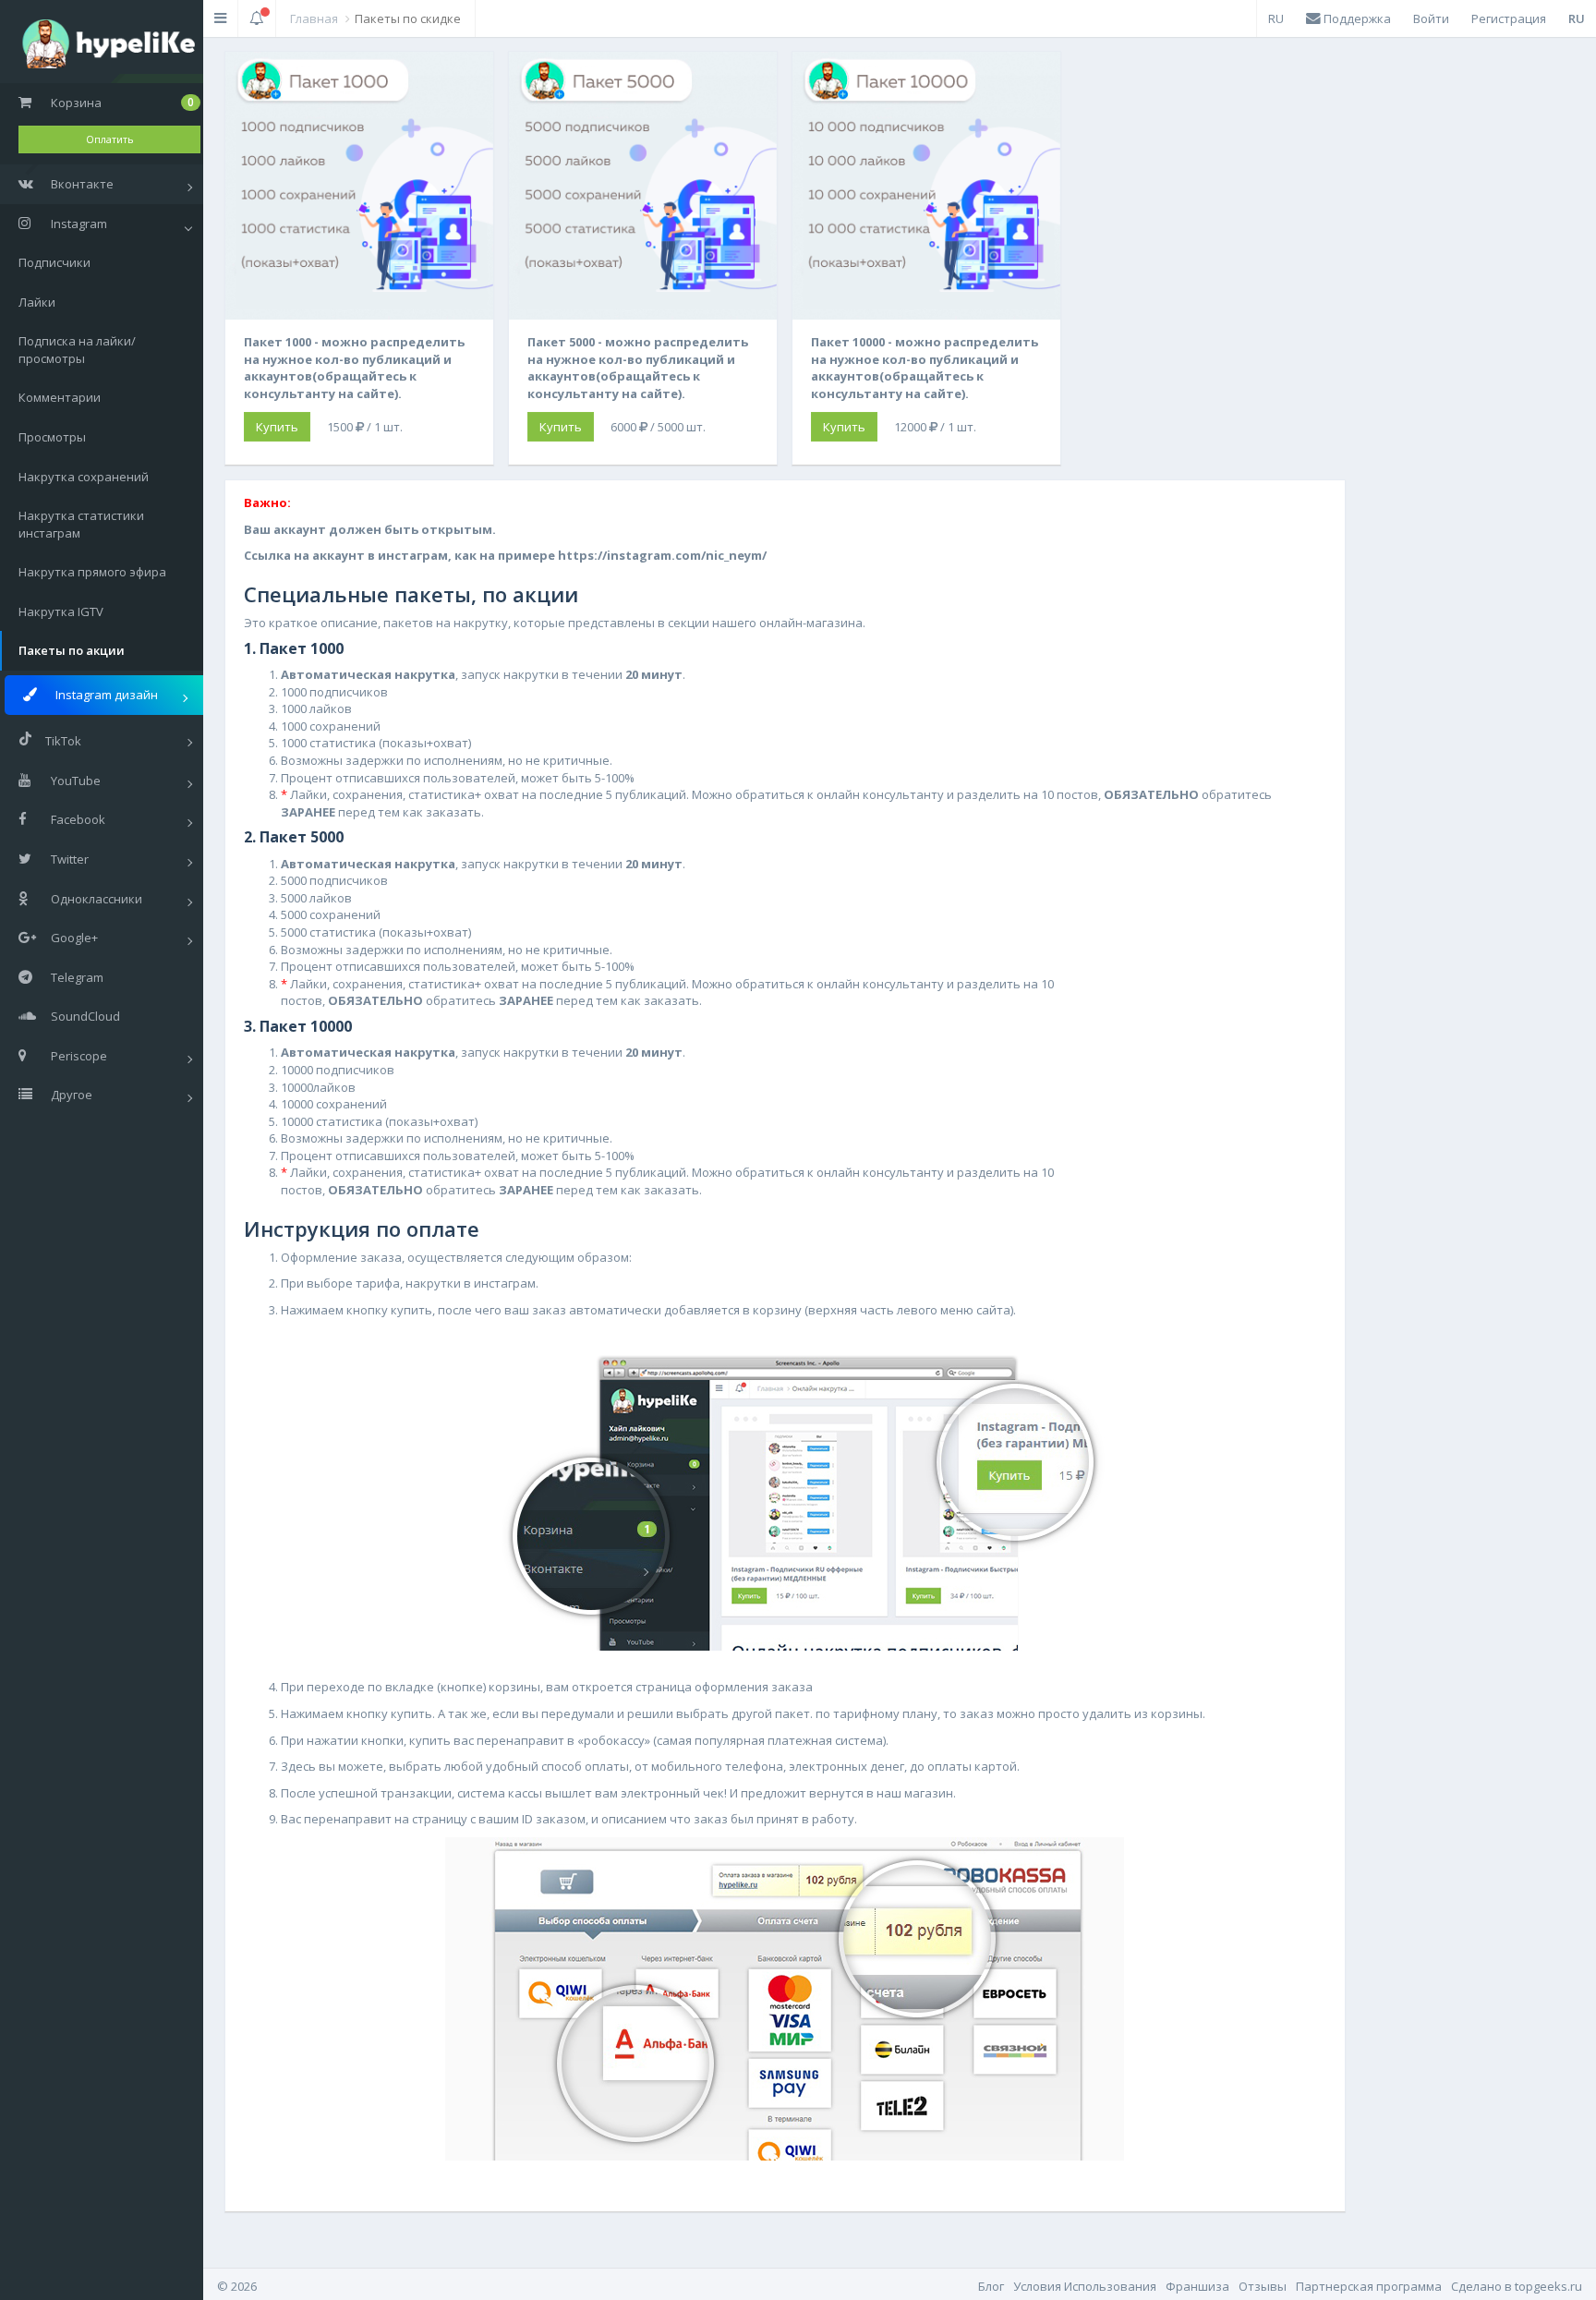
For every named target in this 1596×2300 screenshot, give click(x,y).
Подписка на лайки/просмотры (77, 350)
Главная (314, 18)
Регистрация (1509, 18)
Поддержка (1356, 18)
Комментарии (60, 397)
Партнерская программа (1369, 2286)
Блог (991, 2286)
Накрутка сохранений (84, 477)
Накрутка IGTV (61, 611)
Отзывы (1263, 2286)
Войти (1431, 18)
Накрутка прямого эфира (92, 572)
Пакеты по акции (72, 650)
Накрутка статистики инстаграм (81, 524)
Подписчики (54, 262)
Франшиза (1197, 2286)
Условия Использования (1085, 2286)
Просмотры (52, 437)
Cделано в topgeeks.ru (1517, 2286)
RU (1276, 18)
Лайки (37, 302)
